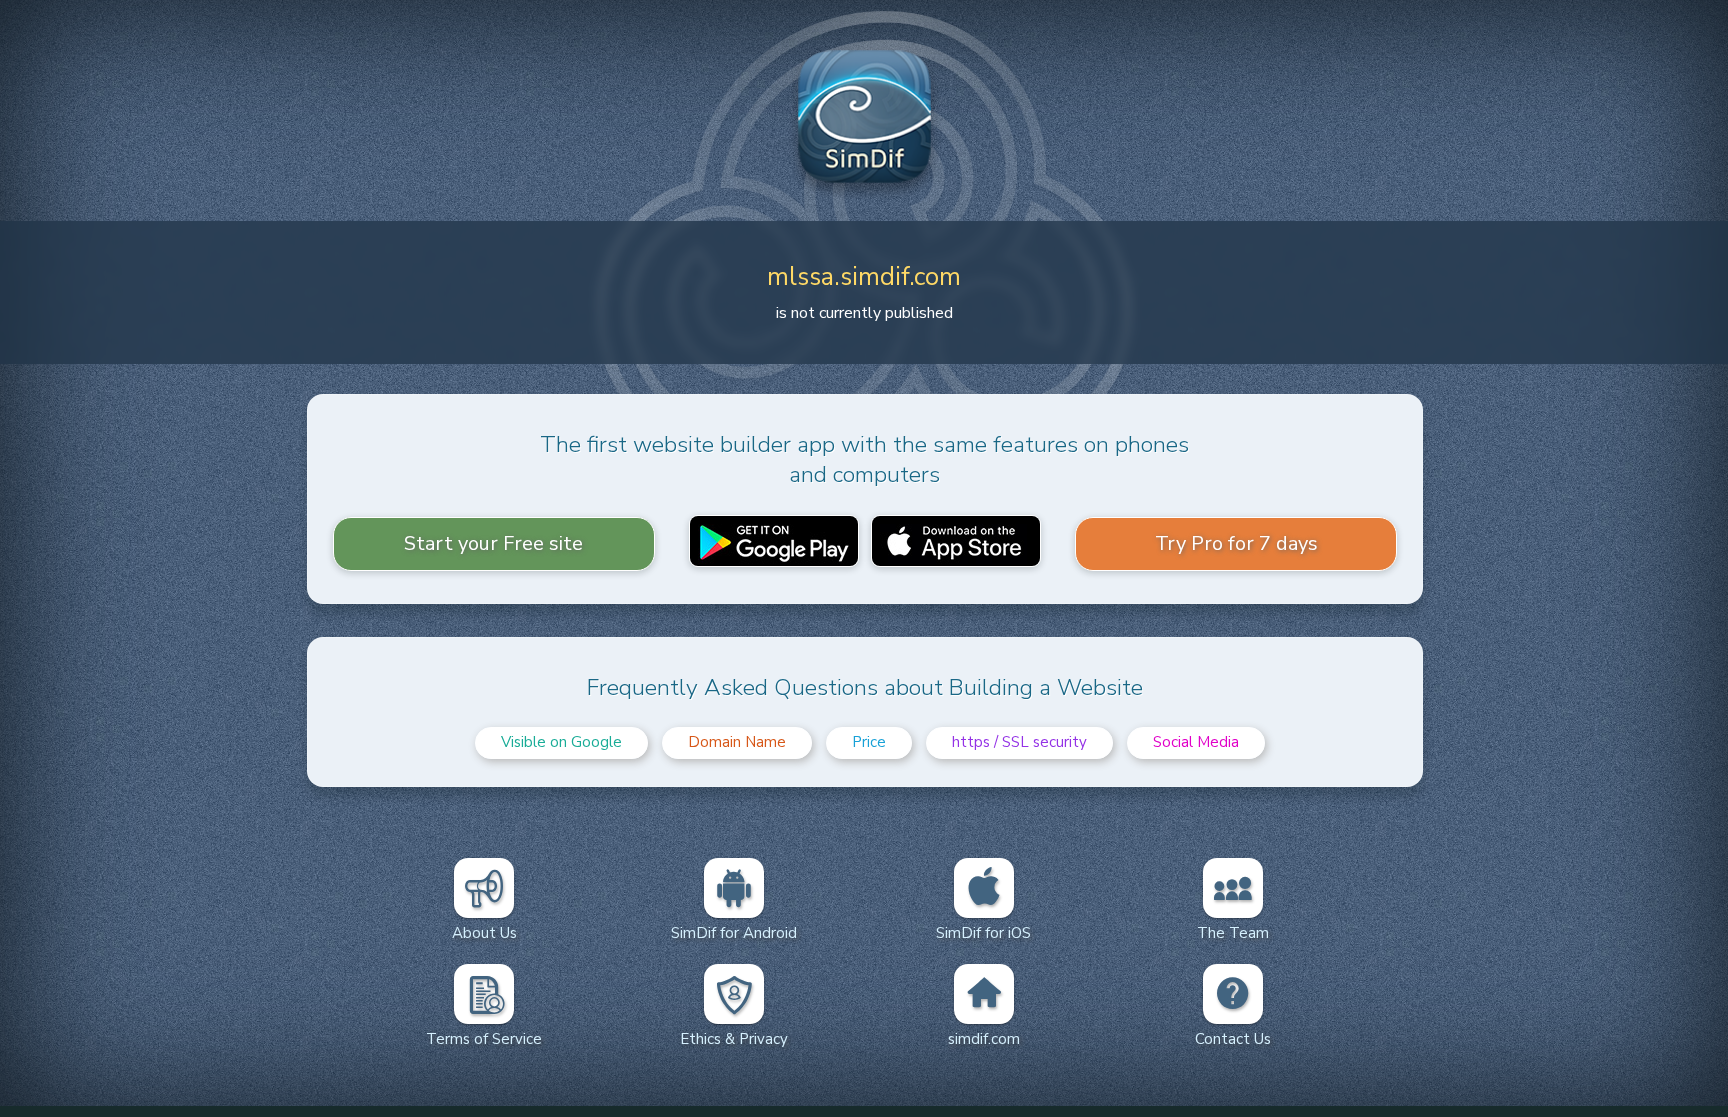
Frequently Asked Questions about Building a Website (865, 687)
